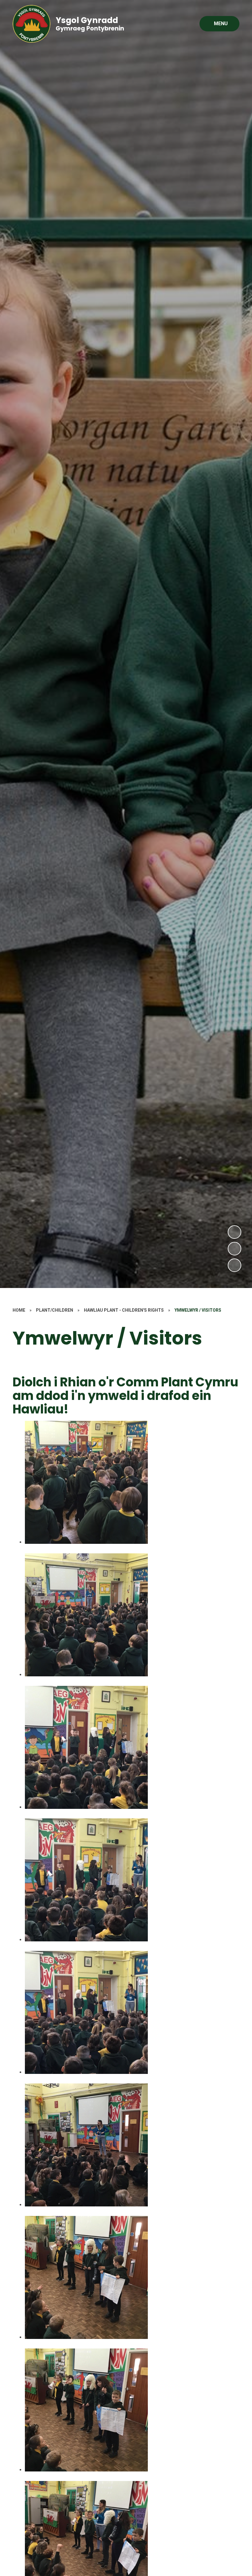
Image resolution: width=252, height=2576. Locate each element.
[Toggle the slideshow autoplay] (234, 1265)
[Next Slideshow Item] (234, 1232)
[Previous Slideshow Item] (234, 1249)
